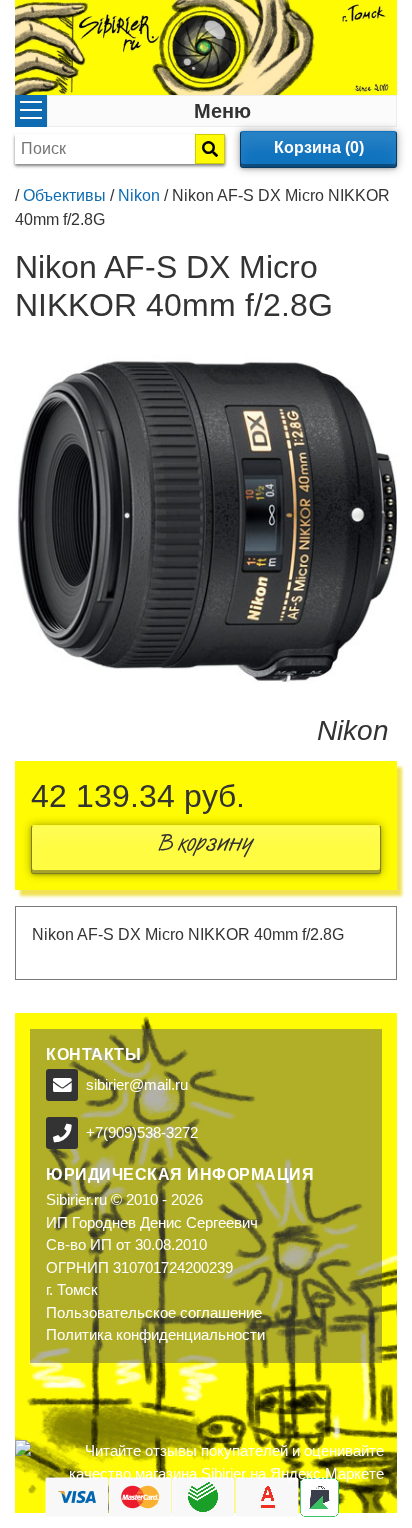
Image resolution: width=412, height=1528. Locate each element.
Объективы (64, 195)
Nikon (139, 195)
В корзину (206, 847)
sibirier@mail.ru (137, 1084)
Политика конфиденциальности (155, 1334)
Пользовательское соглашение (154, 1312)
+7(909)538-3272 (142, 1132)
